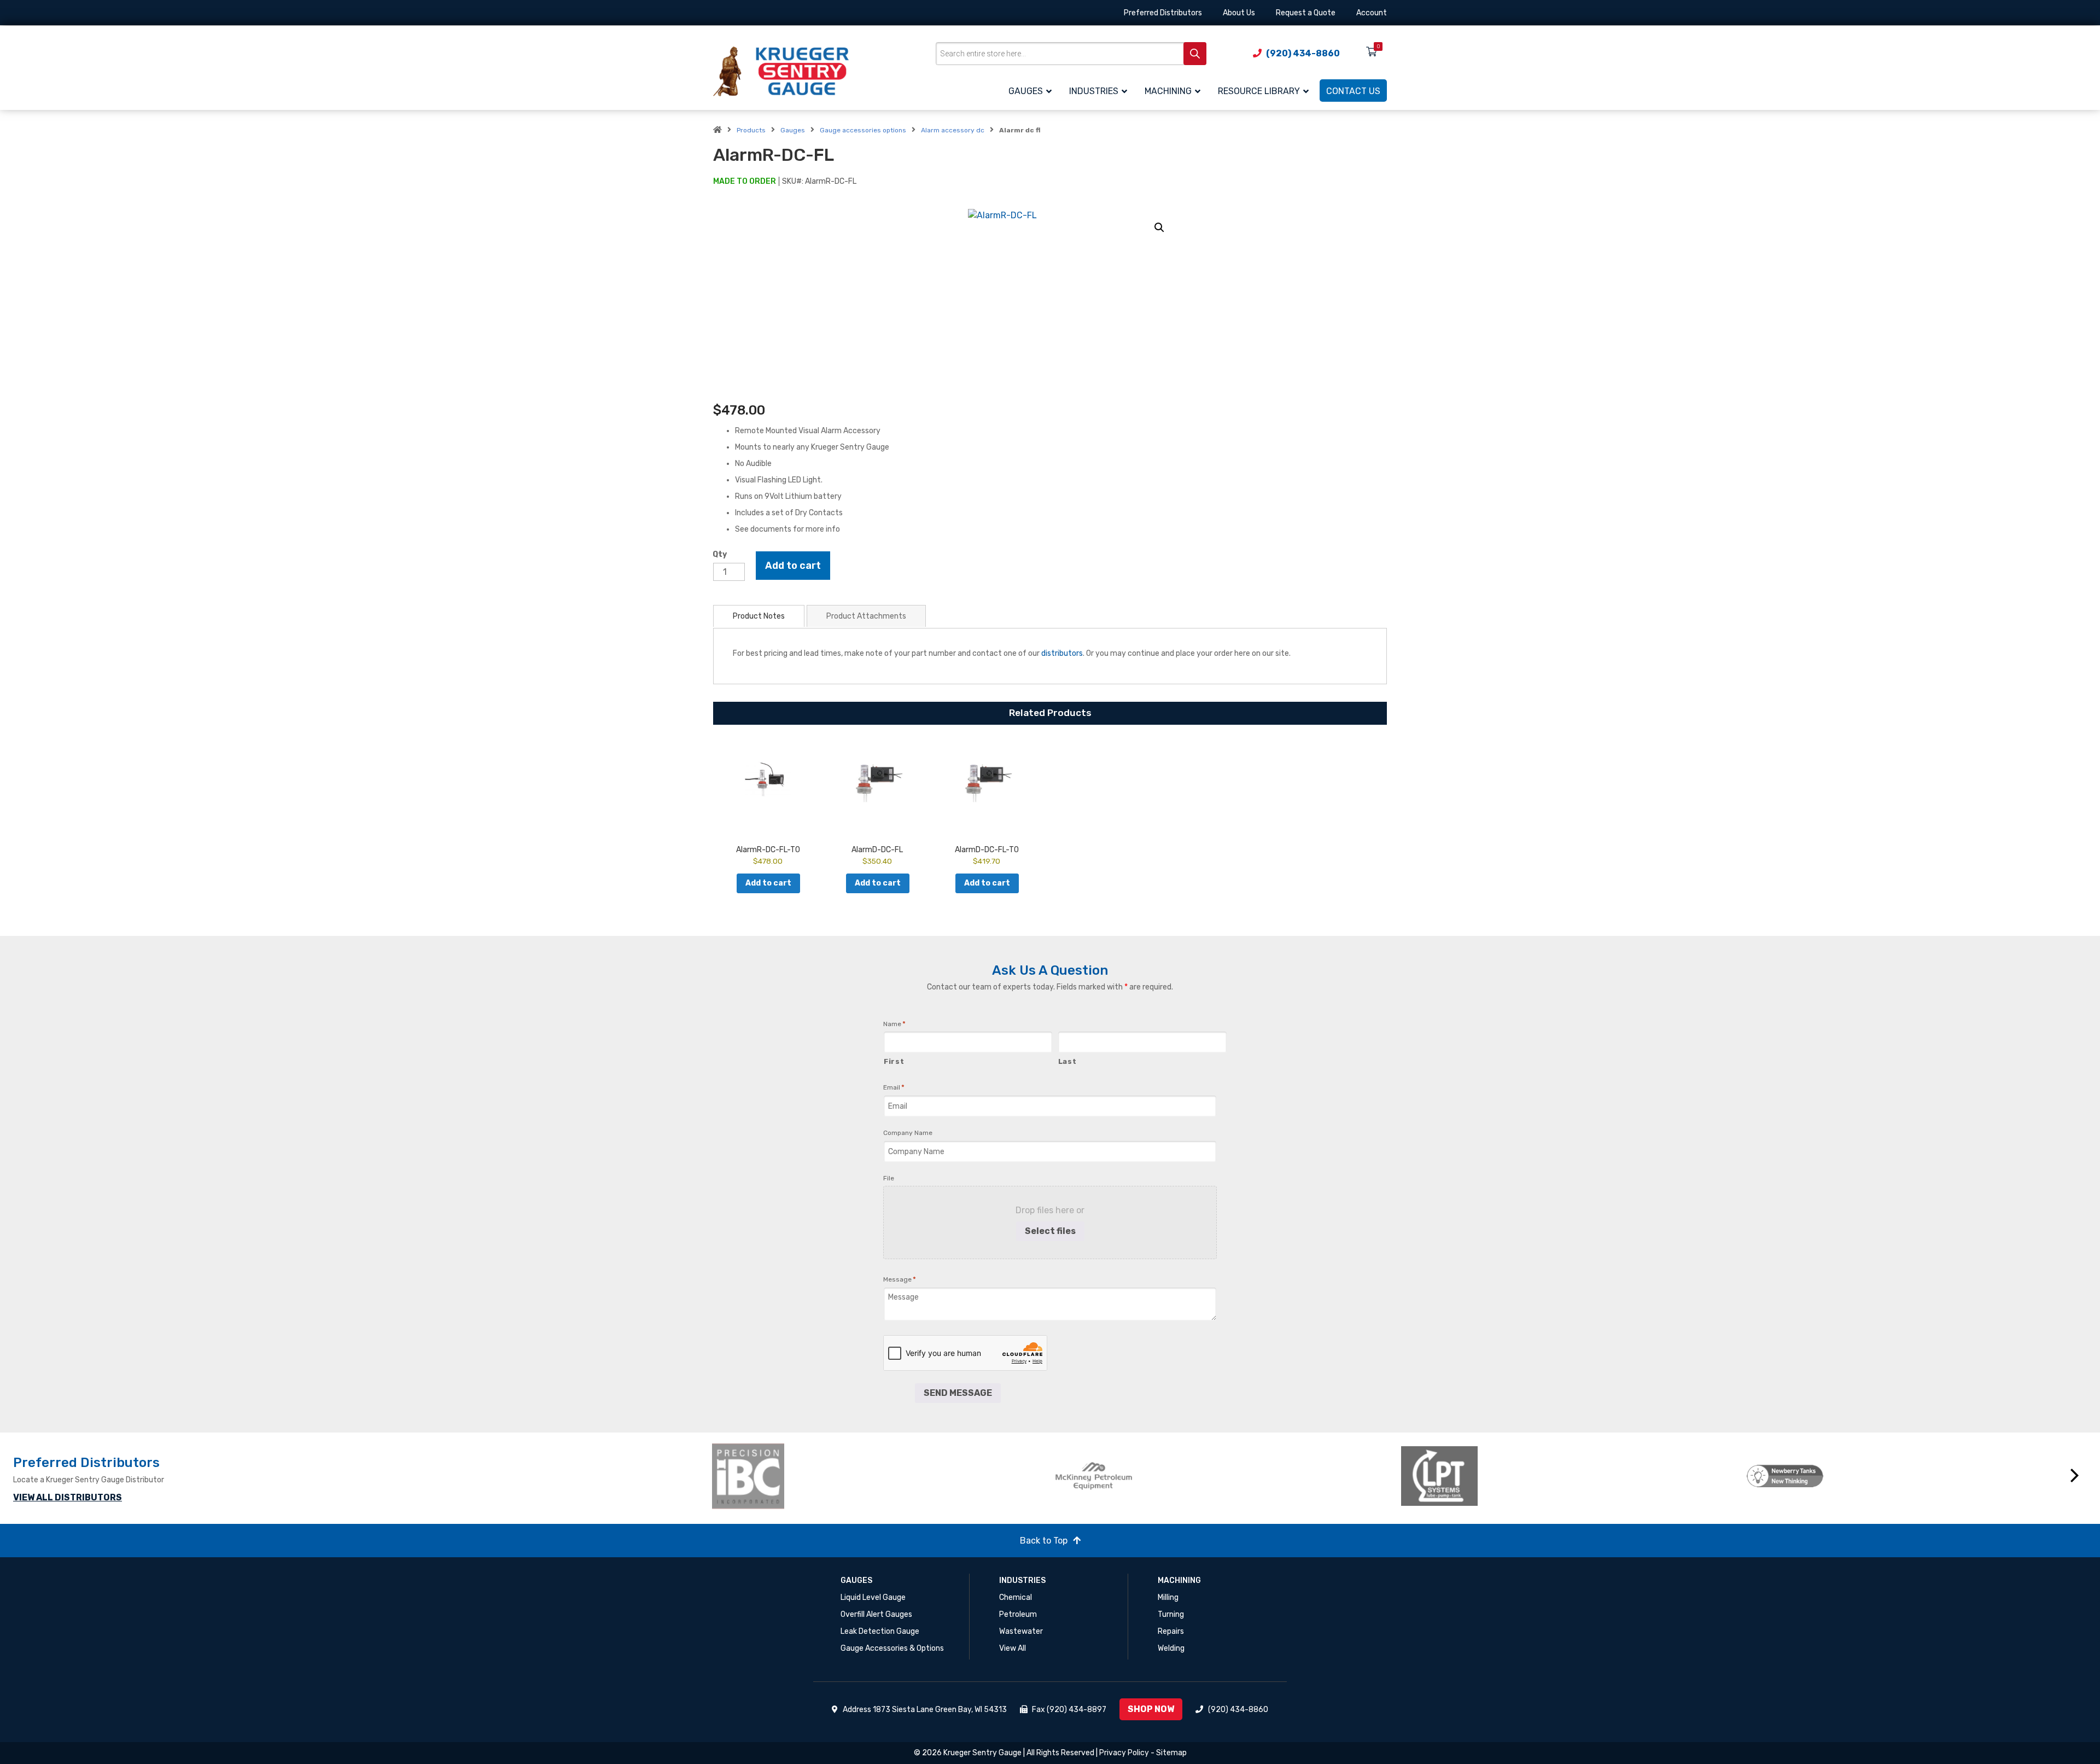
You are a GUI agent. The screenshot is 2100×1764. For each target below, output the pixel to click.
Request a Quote (1306, 13)
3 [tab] (1412, 1521)
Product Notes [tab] (759, 616)
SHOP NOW (1151, 1709)
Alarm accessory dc (953, 130)
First (894, 1061)
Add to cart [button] (768, 883)
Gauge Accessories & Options (892, 1648)
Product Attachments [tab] (866, 616)
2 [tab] (1396, 1521)
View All (1013, 1648)
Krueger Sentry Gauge (982, 1753)
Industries (1022, 1580)
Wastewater (1021, 1631)
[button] (1159, 228)
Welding (1171, 1648)
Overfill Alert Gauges (876, 1614)
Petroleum (1018, 1614)
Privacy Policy (1124, 1753)
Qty (720, 554)
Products (751, 130)
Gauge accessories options (863, 130)
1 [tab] (1379, 1521)
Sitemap (1171, 1753)
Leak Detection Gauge (880, 1631)
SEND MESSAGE (958, 1393)
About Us (1239, 13)
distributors (1062, 653)
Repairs (1171, 1631)
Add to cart (793, 566)
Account (1372, 13)
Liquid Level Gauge (873, 1597)
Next (2075, 1476)
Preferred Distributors (1163, 13)
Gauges (793, 130)
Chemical (1016, 1597)
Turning (1171, 1614)
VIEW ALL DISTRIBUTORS (68, 1497)
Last (1067, 1061)
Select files (1050, 1231)
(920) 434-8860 (1238, 1710)
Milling (1168, 1597)
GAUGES (856, 1580)
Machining (1179, 1580)
